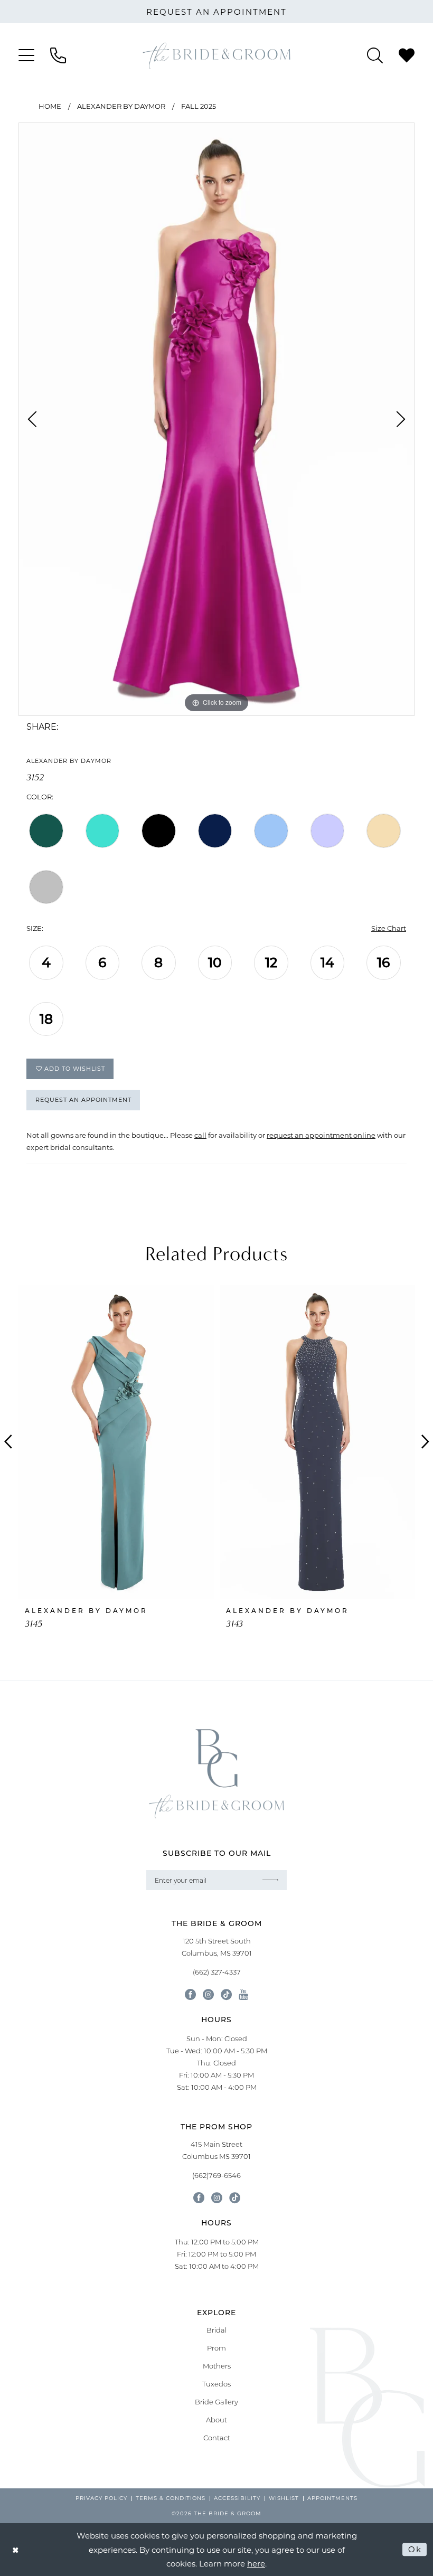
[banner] (216, 55)
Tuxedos (216, 2384)
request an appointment (216, 12)
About (216, 2420)
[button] (26, 55)
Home (50, 106)
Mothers (217, 2366)
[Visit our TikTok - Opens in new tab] (226, 1994)
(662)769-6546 (216, 2175)
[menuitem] (26, 55)
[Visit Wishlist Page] (407, 55)
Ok (415, 2549)
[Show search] (375, 55)
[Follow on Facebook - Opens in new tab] (199, 2198)
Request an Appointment (83, 1100)
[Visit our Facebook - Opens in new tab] (190, 1994)
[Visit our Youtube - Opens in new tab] (243, 1994)
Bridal (216, 2330)
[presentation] (116, 1442)
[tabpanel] (216, 419)
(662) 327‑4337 (217, 1972)
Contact (217, 2438)
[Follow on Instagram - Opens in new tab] (217, 2198)
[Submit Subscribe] (271, 1880)
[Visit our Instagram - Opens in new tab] (208, 1994)
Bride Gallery (216, 2402)
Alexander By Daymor (121, 106)
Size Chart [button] (389, 928)
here (256, 2563)
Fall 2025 (199, 106)
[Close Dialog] (16, 2549)
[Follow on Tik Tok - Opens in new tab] (235, 2198)
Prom (216, 2348)
